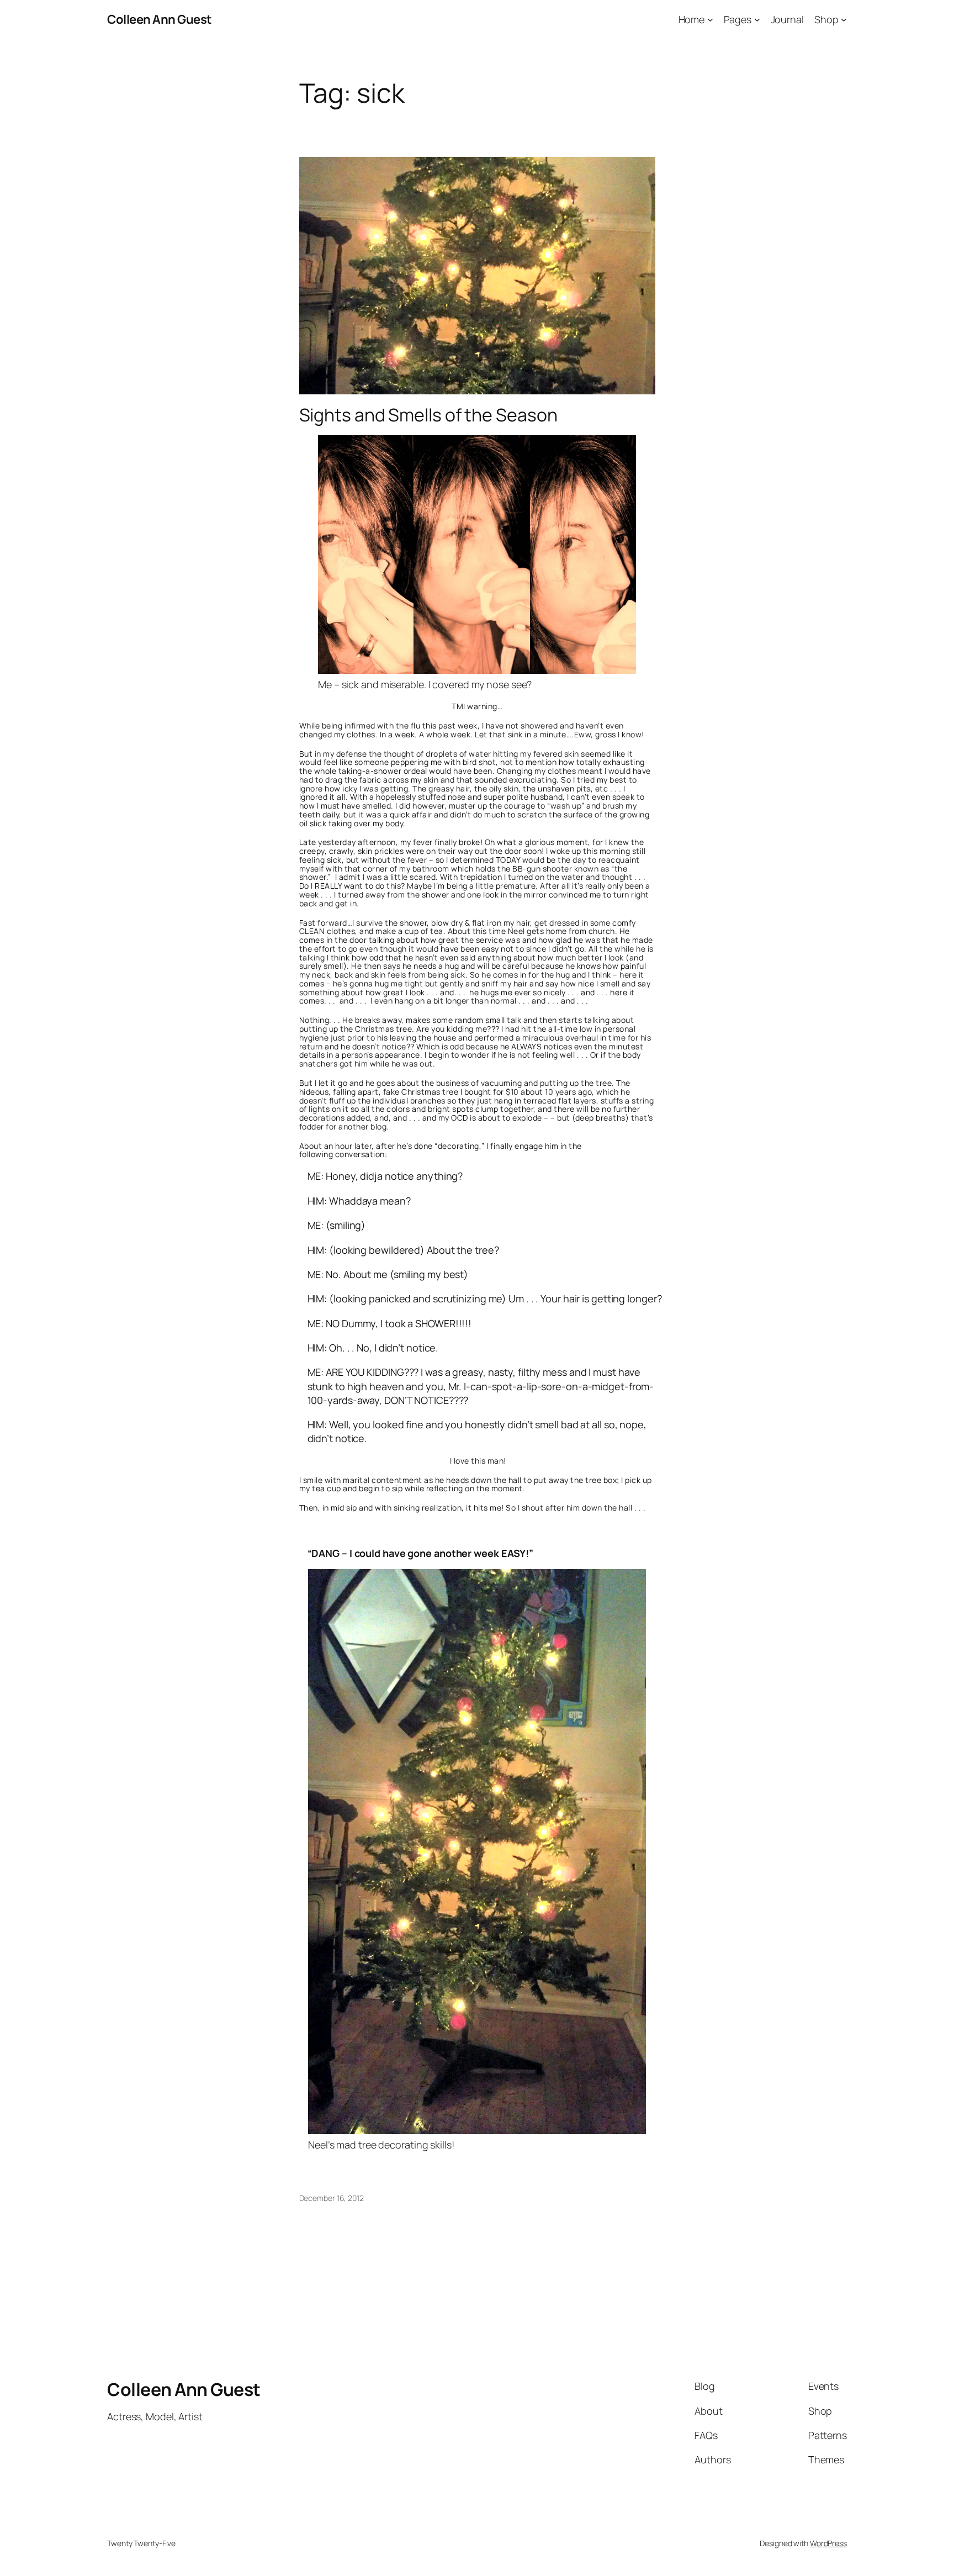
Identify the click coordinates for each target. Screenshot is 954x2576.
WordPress (828, 2543)
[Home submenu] (710, 20)
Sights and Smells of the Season (428, 415)
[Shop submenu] (844, 20)
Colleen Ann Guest (160, 19)
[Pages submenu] (757, 20)
